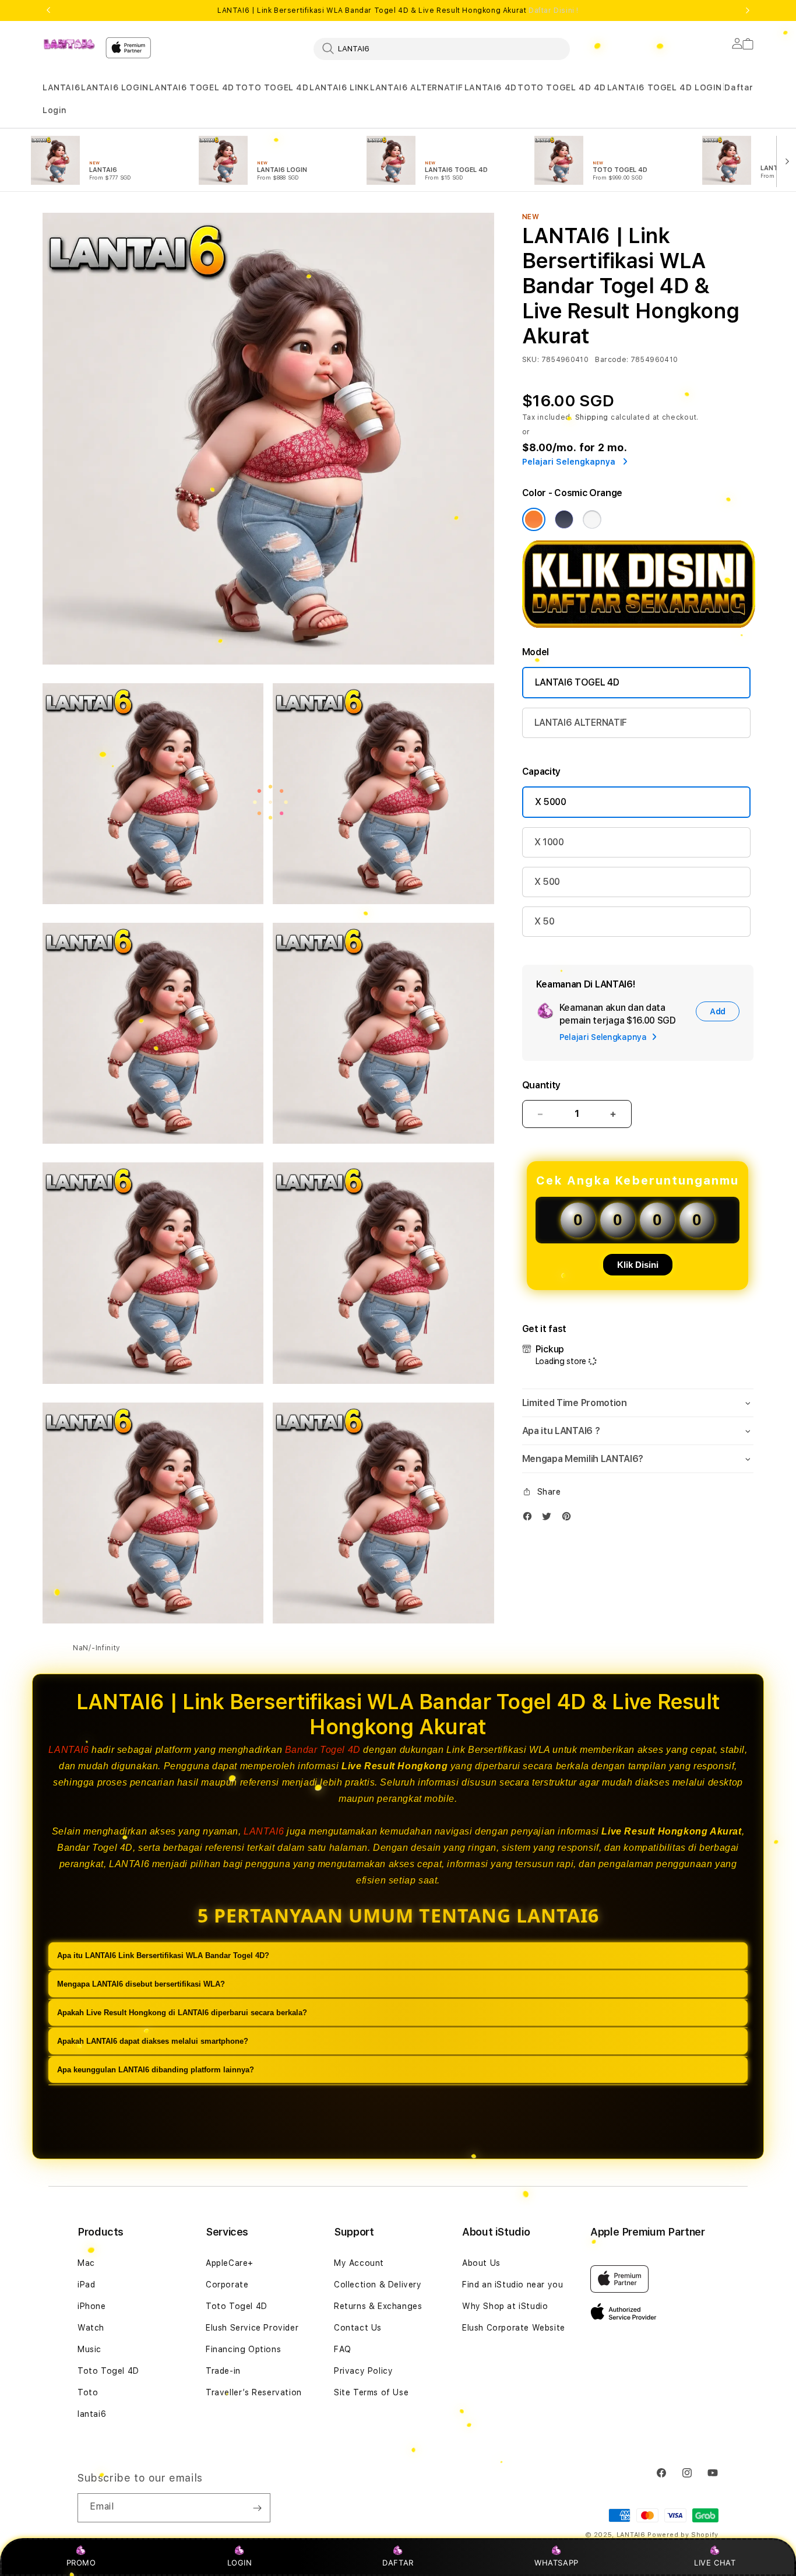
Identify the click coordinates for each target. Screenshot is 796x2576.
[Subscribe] (257, 2508)
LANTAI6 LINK (339, 87)
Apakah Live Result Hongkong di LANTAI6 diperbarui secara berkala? (182, 2013)
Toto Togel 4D (108, 2371)
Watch (91, 2328)
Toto (88, 2392)
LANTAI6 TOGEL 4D (192, 87)
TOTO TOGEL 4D (272, 87)
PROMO (81, 2563)
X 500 (547, 882)
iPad (86, 2285)
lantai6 (92, 2414)
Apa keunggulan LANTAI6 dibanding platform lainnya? (156, 2070)
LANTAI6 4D (491, 87)
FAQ (343, 2349)
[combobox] (442, 48)
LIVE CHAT (715, 2563)
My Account (359, 2263)
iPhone (92, 2306)
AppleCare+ (230, 2263)
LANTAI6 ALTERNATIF (417, 87)
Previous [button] (48, 10)
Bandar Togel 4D (323, 1750)
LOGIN (240, 2563)
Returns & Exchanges (378, 2306)
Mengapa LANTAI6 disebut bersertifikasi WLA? (141, 1984)
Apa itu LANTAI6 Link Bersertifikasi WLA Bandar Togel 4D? (163, 1955)
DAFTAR (398, 2563)
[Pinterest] (569, 1519)
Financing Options (243, 2349)
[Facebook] (530, 1519)
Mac (86, 2263)
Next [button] (748, 10)
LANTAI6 (61, 87)
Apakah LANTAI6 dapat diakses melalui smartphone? (153, 2041)
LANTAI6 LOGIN (115, 87)
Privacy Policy (363, 2371)
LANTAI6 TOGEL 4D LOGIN (665, 87)
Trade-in (223, 2371)
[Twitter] (550, 1519)
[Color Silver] (592, 519)
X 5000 (551, 802)
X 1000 (549, 842)
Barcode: (612, 360)
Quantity (541, 1085)
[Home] (69, 44)
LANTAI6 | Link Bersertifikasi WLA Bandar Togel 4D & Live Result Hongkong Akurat (398, 10)
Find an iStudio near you (513, 2285)
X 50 (545, 921)
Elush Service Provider (252, 2328)
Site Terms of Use (371, 2392)
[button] (61, 88)
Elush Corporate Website (514, 2328)
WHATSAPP (557, 2563)
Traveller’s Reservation (254, 2392)
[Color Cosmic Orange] (534, 519)
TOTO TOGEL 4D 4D (562, 87)
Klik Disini (638, 1265)
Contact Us (358, 2328)
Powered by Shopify (683, 2535)
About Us (481, 2263)
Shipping (592, 417)
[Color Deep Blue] (564, 519)
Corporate (227, 2285)
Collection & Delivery (378, 2285)
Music (89, 2349)
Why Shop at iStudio (505, 2306)
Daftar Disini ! (554, 10)
